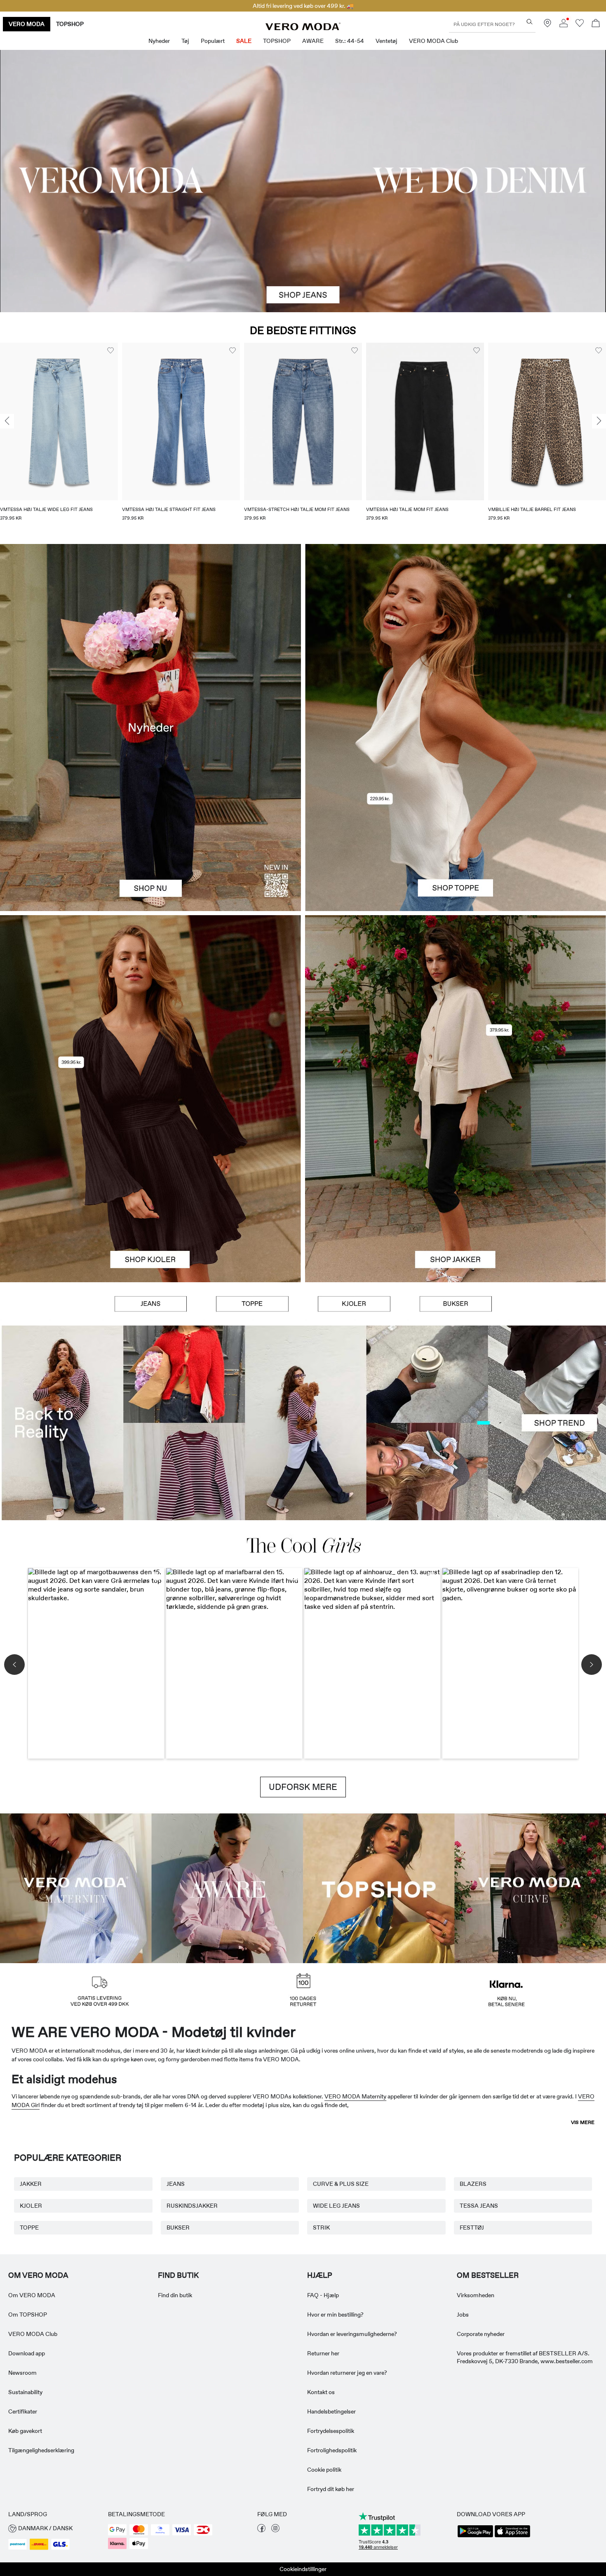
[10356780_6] (456, 636)
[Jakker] (456, 1190)
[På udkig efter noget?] (530, 22)
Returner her (323, 2353)
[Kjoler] (150, 1190)
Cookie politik (324, 2470)
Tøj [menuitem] (185, 41)
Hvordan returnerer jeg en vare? (347, 2373)
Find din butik (175, 2295)
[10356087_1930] (150, 1007)
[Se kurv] (596, 24)
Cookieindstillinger (303, 2569)
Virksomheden (476, 2295)
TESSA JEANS (479, 2206)
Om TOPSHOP (28, 2315)
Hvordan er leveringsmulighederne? (352, 2334)
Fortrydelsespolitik (331, 2431)
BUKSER (178, 2228)
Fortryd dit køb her (331, 2489)
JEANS (176, 2184)
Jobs (463, 2315)
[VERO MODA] (303, 28)
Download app (27, 2353)
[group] (59, 437)
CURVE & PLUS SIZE (341, 2184)
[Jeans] (151, 1304)
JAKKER (31, 2184)
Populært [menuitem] (213, 41)
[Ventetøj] (76, 1887)
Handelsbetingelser (331, 2411)
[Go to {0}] (303, 181)
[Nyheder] (150, 728)
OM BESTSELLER (488, 2275)
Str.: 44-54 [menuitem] (350, 41)
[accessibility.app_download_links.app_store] (512, 2536)
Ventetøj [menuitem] (386, 41)
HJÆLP (320, 2275)
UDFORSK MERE (303, 1787)
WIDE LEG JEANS (336, 2206)
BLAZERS (473, 2184)
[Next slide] (599, 421)
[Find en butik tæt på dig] (547, 25)
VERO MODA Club (33, 2334)
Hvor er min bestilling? (335, 2315)
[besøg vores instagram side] (275, 2530)
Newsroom (22, 2373)
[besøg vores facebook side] (261, 2530)
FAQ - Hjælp (323, 2295)
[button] (59, 421)
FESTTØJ (472, 2228)
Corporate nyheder (481, 2334)
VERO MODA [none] (27, 24)
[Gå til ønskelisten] (580, 25)
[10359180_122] (456, 1007)
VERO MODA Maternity (355, 2096)
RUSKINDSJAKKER (192, 2206)
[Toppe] (456, 819)
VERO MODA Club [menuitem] (433, 41)
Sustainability (25, 2392)
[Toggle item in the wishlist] (110, 351)
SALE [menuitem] (244, 41)
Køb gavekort (25, 2431)
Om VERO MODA (38, 2275)
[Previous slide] (7, 421)
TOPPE (29, 2228)
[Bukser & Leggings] (456, 1304)
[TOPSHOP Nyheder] (379, 1887)
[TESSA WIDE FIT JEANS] (303, 1423)
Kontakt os (321, 2392)
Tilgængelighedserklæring (41, 2450)
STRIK (321, 2228)
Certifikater (23, 2411)
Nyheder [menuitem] (159, 41)
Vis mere (583, 2122)
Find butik (178, 2275)
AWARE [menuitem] (313, 41)
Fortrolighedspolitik (332, 2450)
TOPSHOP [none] (70, 24)
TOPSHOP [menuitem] (277, 41)
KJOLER (31, 2206)
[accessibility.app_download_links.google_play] (475, 2536)
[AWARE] (228, 1887)
